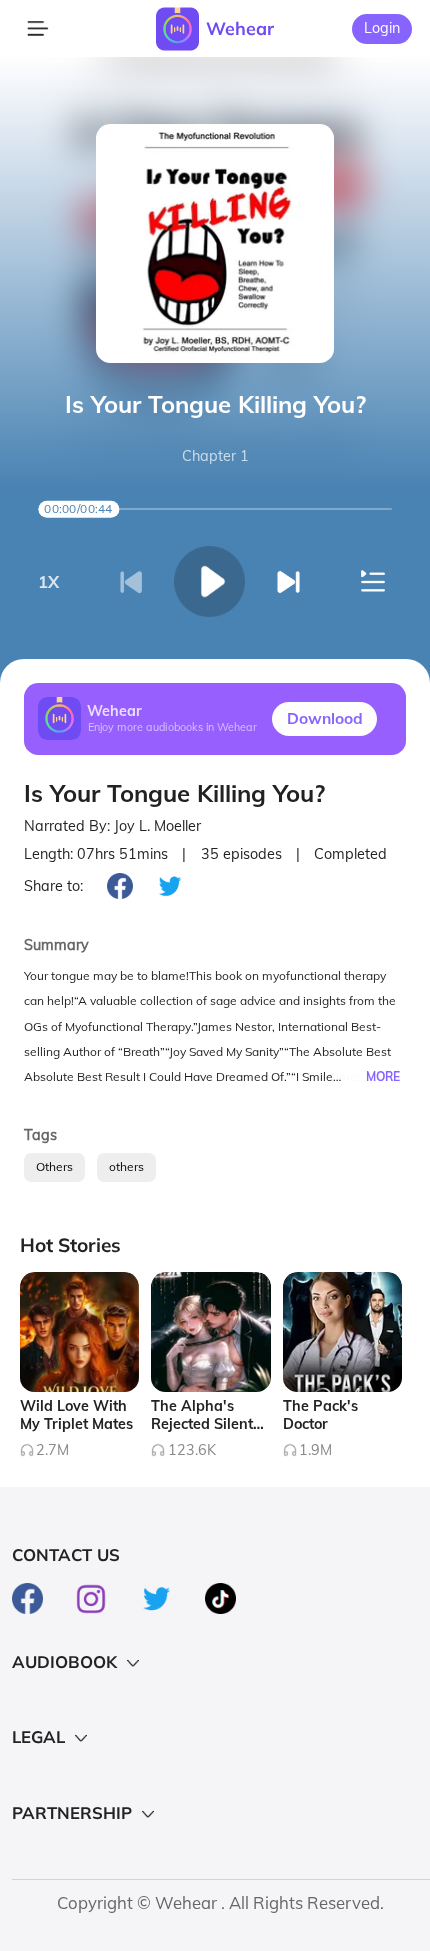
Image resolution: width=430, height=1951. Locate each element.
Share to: (53, 886)
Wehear (240, 28)
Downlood (325, 718)
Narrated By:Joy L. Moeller (112, 826)
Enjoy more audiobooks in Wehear (172, 728)
